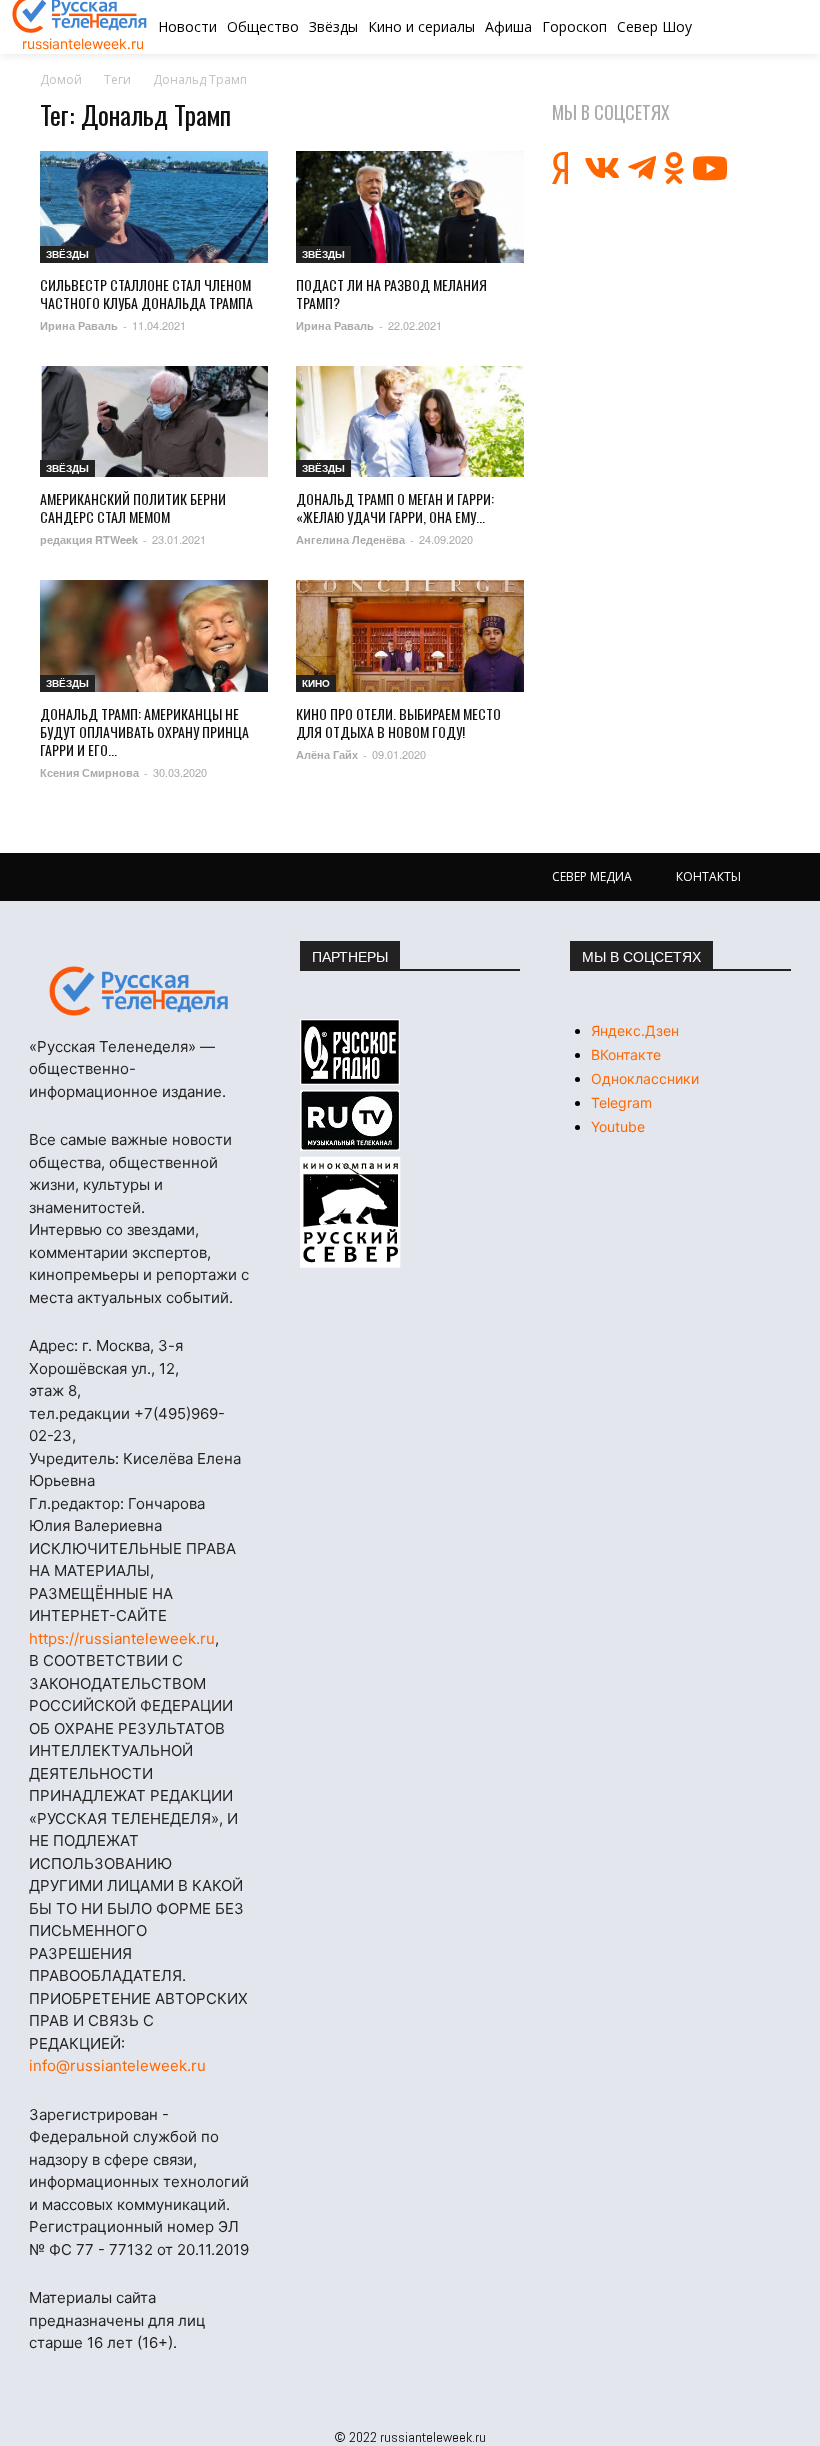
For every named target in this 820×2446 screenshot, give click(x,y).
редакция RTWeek (89, 539)
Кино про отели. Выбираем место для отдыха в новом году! (398, 722)
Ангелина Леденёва (350, 539)
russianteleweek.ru (83, 43)
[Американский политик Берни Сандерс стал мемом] (154, 422)
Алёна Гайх (327, 754)
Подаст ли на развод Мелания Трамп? (391, 293)
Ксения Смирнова (89, 772)
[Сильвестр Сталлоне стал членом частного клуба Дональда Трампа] (154, 207)
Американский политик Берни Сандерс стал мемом (133, 507)
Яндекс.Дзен (635, 1030)
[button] (743, 27)
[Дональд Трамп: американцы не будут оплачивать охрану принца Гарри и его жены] (154, 636)
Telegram (621, 1102)
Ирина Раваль (79, 325)
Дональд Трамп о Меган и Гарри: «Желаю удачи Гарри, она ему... (395, 507)
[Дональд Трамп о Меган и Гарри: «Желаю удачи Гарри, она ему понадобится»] (410, 422)
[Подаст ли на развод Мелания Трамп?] (410, 207)
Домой (61, 79)
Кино (316, 683)
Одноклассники (645, 1078)
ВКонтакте (626, 1054)
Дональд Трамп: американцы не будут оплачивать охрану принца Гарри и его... (144, 731)
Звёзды (67, 254)
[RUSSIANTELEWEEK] (139, 991)
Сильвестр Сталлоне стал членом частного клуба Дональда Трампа (146, 293)
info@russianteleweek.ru (117, 2065)
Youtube (618, 1126)
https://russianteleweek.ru (122, 1638)
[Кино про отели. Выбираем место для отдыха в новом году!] (410, 636)
